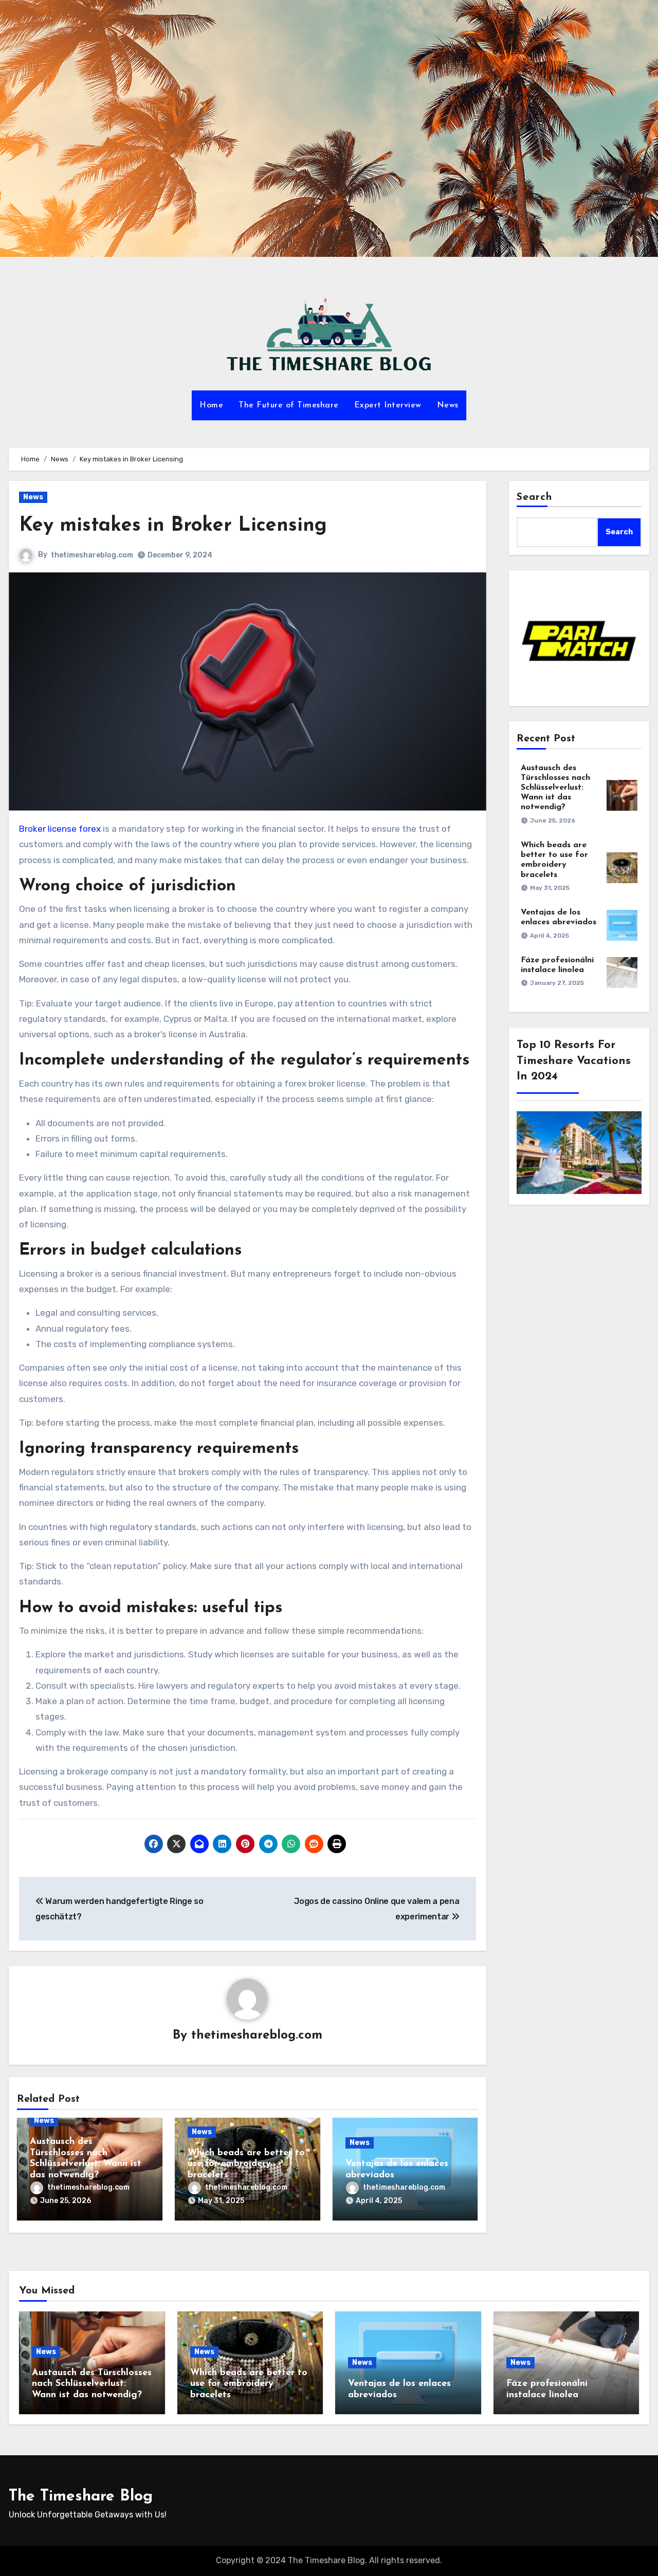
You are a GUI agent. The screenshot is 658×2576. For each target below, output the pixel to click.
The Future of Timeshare (289, 405)
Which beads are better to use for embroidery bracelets (246, 2164)
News (448, 405)
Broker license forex (60, 829)
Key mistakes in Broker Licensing (173, 526)
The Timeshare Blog (81, 2497)
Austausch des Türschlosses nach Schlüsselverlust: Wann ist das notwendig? (555, 788)
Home (211, 405)
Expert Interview (388, 405)
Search (535, 497)
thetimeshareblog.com (92, 555)
